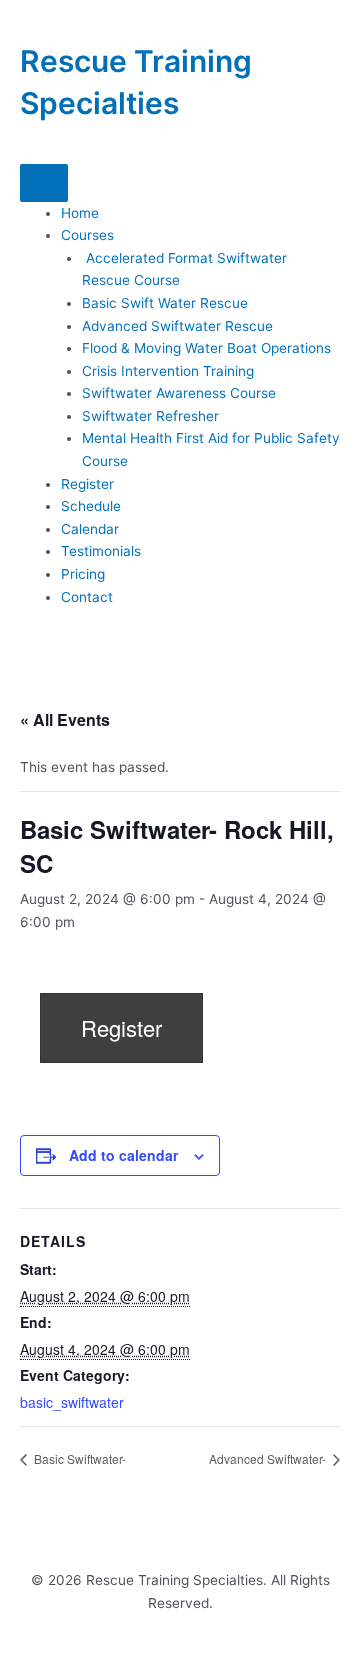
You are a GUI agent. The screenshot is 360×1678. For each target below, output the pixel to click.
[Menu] (44, 183)
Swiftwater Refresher (150, 416)
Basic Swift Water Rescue (165, 303)
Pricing (83, 574)
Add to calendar (123, 1155)
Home (80, 213)
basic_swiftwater (72, 1402)
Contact (87, 597)
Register (87, 484)
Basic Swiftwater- (80, 1458)
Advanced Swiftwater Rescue (177, 326)
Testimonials (101, 551)
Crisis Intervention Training (168, 371)
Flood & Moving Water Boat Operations (206, 348)
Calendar (90, 529)
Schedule (91, 506)
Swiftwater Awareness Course (179, 393)
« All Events (65, 719)
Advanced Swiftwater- (269, 1458)
